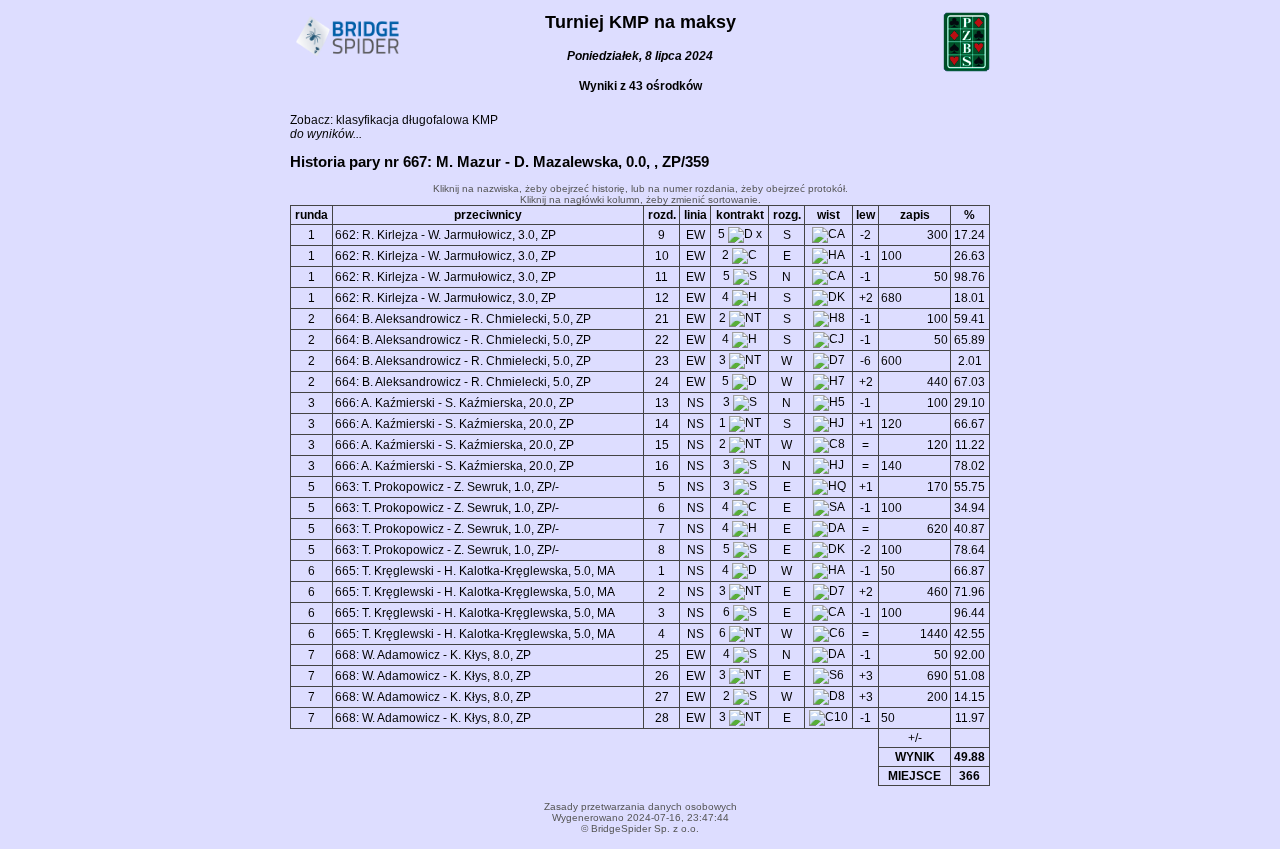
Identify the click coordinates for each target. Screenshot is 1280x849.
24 (662, 382)
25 (662, 655)
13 (662, 403)
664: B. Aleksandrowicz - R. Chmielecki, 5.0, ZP (463, 319)
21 (662, 319)
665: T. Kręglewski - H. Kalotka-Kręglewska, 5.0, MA (475, 571)
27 (662, 697)
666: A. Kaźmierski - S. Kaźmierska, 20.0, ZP (454, 403)
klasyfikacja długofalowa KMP (417, 120)
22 (662, 340)
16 (662, 466)
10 (662, 256)
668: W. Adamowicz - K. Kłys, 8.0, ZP (433, 655)
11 (661, 277)
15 (662, 445)
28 (662, 718)
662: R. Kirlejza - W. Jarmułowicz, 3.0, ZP (445, 235)
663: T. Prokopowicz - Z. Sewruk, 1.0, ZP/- (447, 487)
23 (662, 361)
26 (662, 676)
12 (662, 298)
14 (662, 424)
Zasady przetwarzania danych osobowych (640, 806)
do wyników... (326, 134)
